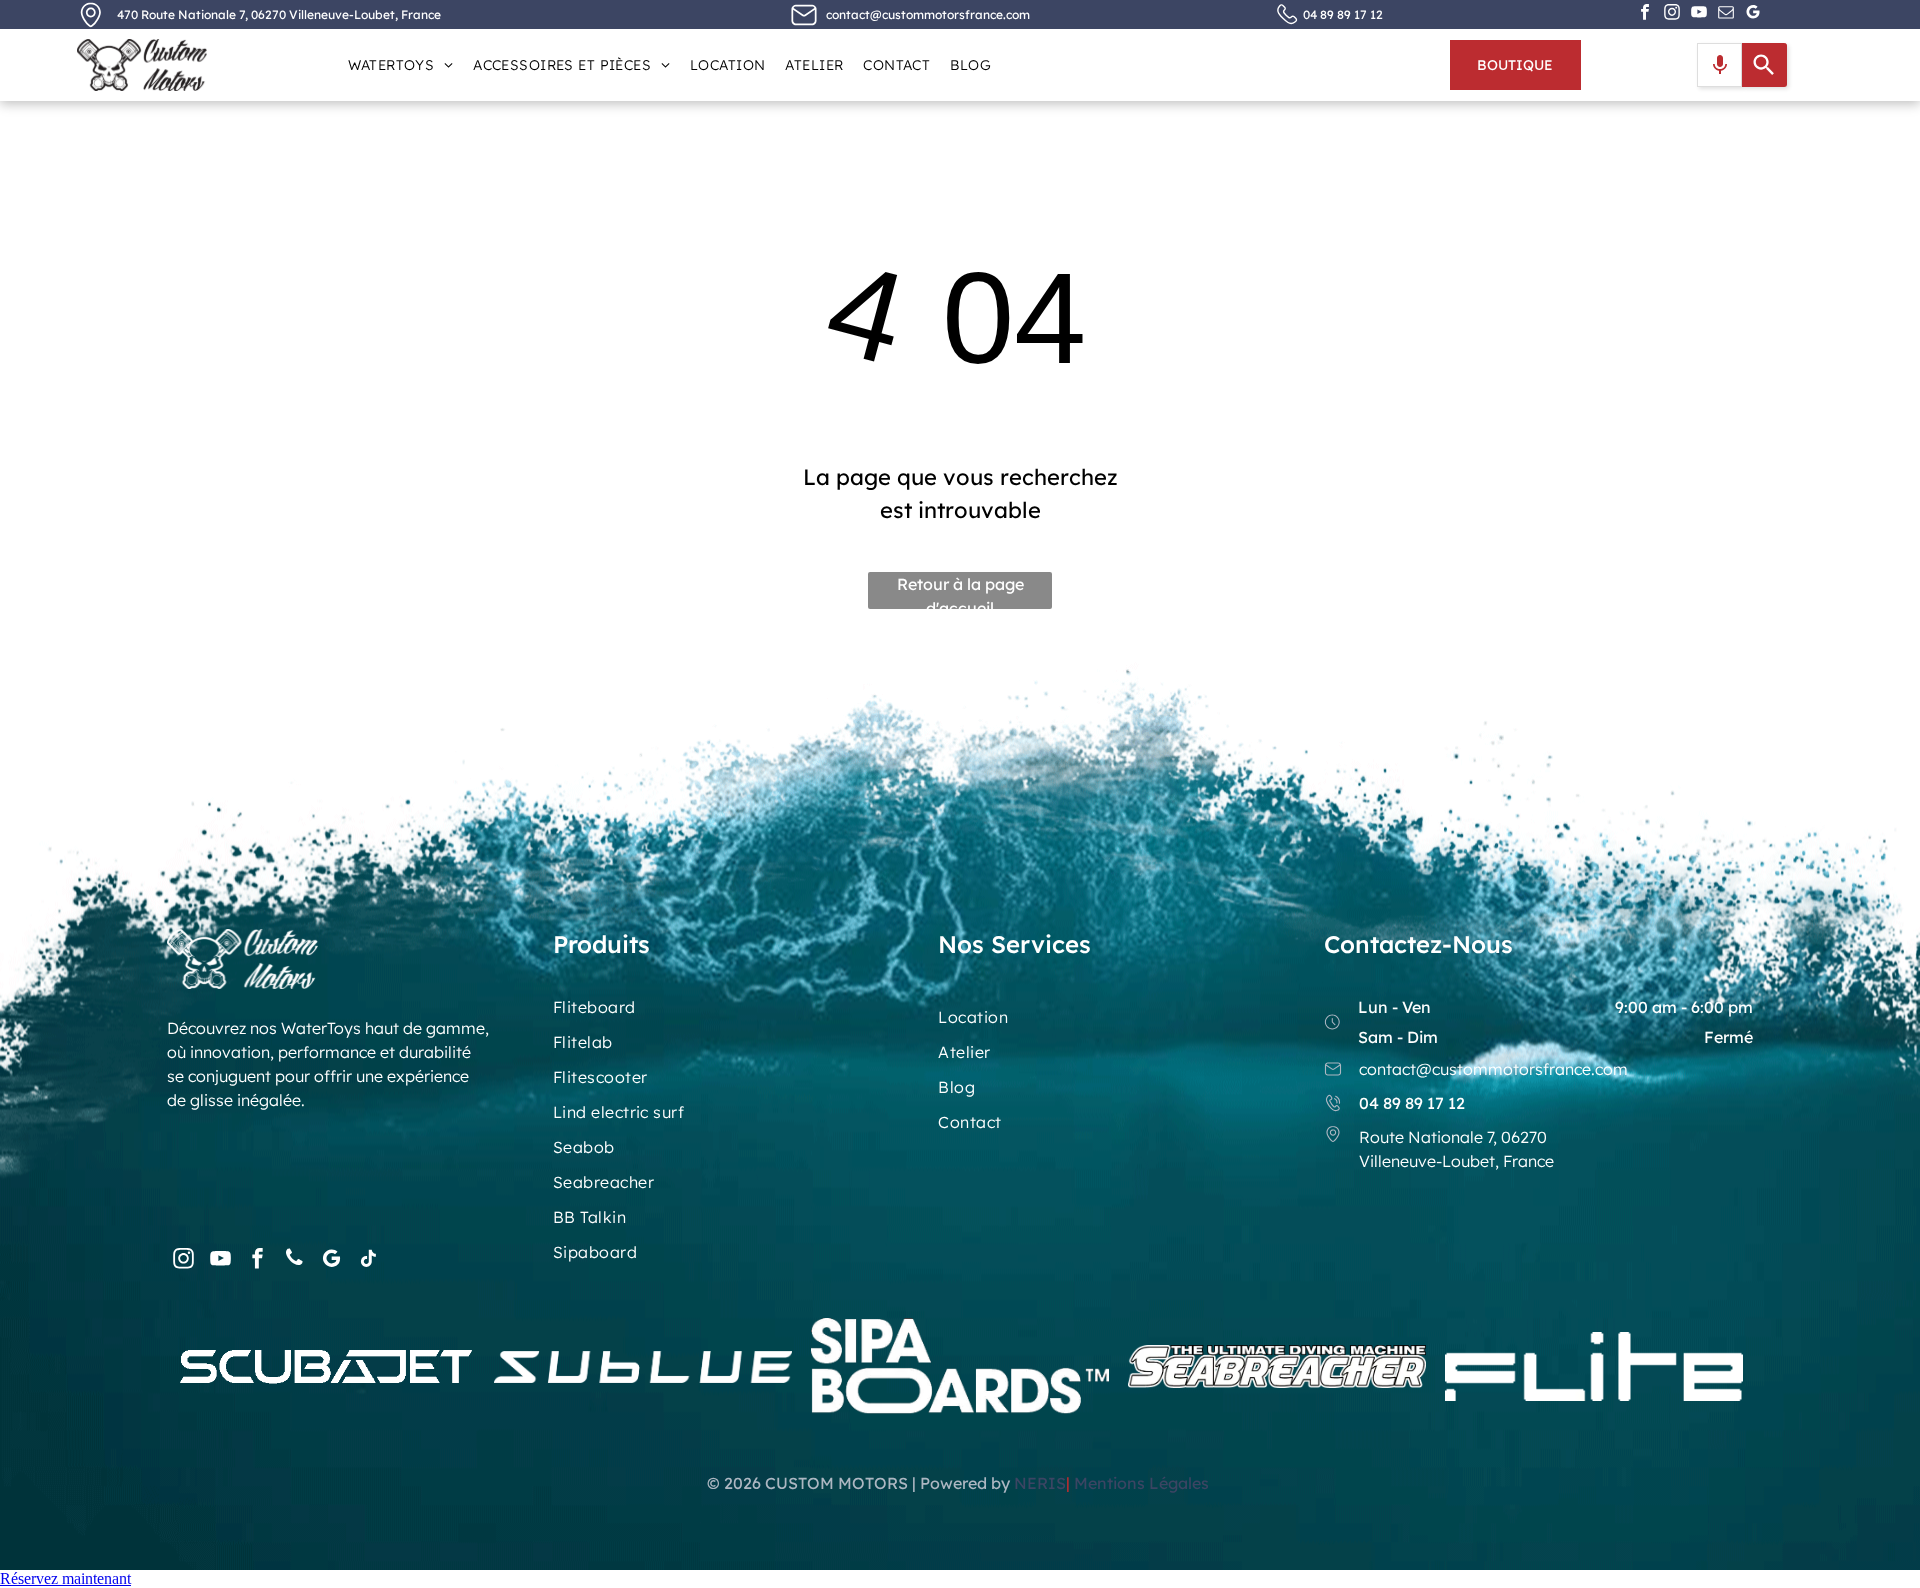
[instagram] (1672, 14)
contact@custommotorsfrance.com (928, 14)
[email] (1726, 14)
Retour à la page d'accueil (960, 591)
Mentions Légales (1143, 1483)
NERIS (1040, 1483)
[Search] (1764, 65)
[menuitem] (400, 65)
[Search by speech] (1720, 65)
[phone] (294, 1260)
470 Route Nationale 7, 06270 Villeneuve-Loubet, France (279, 14)
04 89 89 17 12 (1343, 14)
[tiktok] (368, 1260)
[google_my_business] (1753, 14)
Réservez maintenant (65, 1578)
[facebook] (1645, 14)
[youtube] (1699, 14)
